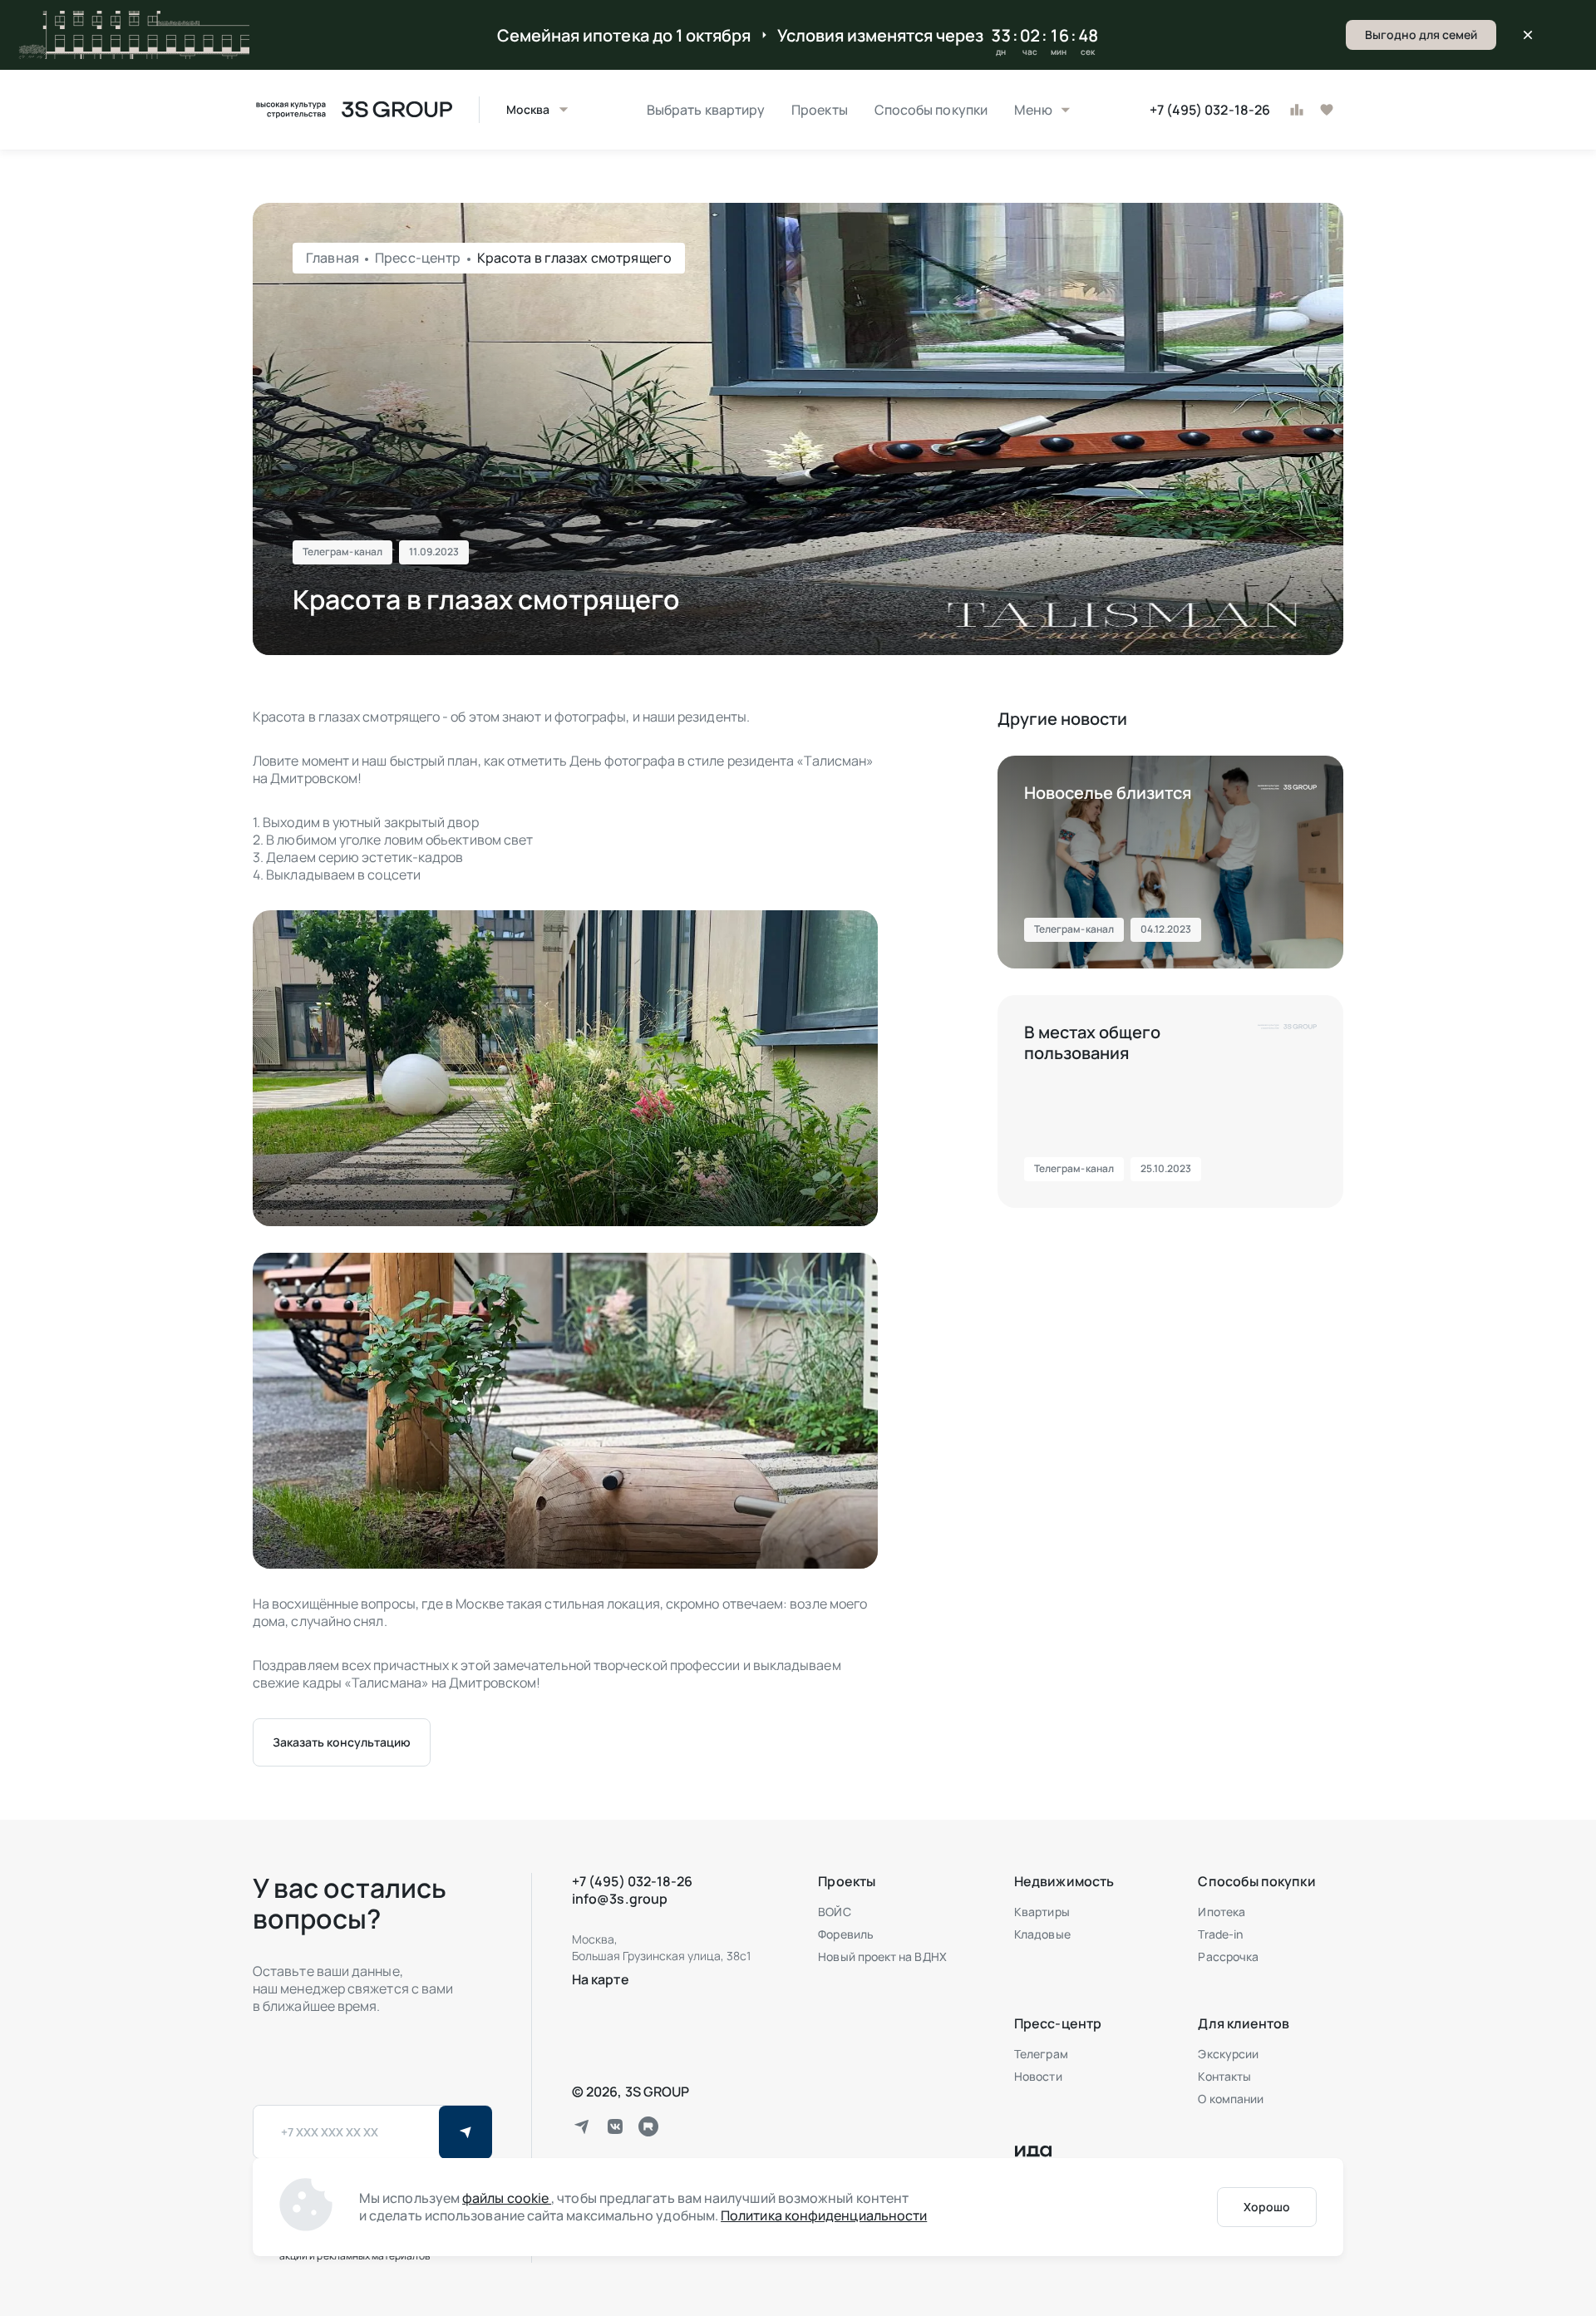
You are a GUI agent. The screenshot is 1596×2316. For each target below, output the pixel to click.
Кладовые (1042, 1934)
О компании (1231, 2099)
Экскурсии (1228, 2054)
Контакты (1224, 2076)
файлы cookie (507, 2198)
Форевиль (846, 1934)
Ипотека (1222, 1912)
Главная (334, 258)
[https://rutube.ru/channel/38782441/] (648, 2126)
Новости (1038, 2076)
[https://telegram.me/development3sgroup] (582, 2126)
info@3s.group (620, 1899)
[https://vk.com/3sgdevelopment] (615, 2126)
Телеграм (1041, 2054)
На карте (601, 1979)
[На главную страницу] (352, 110)
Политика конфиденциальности (824, 2215)
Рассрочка (1228, 1956)
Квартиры (1042, 1912)
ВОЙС (834, 1912)
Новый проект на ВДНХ (882, 1956)
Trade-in (1220, 1934)
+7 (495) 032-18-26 (1210, 110)
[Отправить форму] (465, 2132)
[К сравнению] (1297, 110)
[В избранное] (1327, 110)
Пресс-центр (419, 258)
